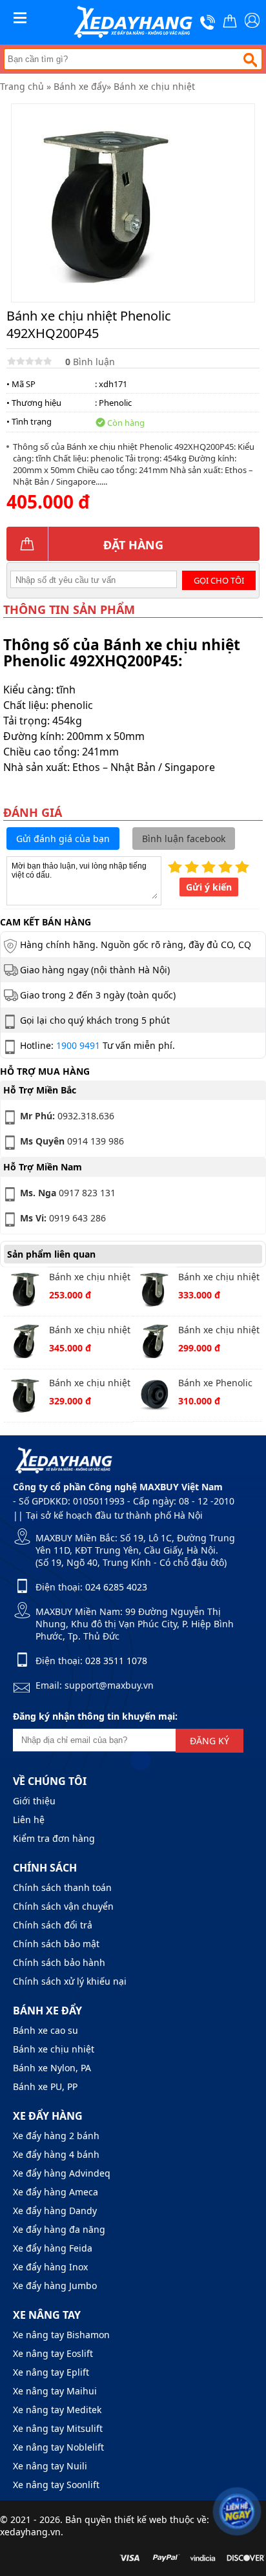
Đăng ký (210, 1741)
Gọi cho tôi (219, 580)
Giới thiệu (34, 1801)
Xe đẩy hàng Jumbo (55, 2286)
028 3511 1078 (116, 1661)
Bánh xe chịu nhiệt (154, 86)
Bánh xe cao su (46, 2030)
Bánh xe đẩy (80, 86)
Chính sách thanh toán (62, 1887)
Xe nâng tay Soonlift (56, 2485)
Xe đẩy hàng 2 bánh (56, 2136)
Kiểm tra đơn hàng (54, 1838)
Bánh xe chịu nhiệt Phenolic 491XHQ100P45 (219, 1331)
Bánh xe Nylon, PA (52, 2068)
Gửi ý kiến (209, 887)
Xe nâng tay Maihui (55, 2391)
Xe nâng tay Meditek (57, 2410)
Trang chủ (22, 86)
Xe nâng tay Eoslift (53, 2353)
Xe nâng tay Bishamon (61, 2335)
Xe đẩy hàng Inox (50, 2267)
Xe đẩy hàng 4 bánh (56, 2154)
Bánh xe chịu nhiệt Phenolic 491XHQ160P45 (90, 1331)
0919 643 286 (63, 1218)
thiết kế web (141, 2519)
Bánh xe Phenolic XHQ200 (215, 1384)
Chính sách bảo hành (59, 1962)
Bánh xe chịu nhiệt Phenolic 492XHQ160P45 (219, 1278)
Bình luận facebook (184, 839)
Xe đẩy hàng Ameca (56, 2192)
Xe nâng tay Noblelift (58, 2447)
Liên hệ (29, 1820)
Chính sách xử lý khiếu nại (70, 1981)
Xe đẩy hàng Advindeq (62, 2173)
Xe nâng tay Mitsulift (58, 2428)
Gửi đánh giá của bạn (63, 839)
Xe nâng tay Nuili (50, 2466)
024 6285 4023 (116, 1587)
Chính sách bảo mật (56, 1944)
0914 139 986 (72, 1141)
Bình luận (90, 362)
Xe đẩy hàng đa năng (59, 2229)
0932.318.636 (67, 1116)
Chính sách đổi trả (53, 1925)
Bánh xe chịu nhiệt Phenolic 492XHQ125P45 (90, 1384)
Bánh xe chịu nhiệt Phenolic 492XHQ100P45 (90, 1278)
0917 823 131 (68, 1193)
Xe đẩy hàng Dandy (55, 2211)
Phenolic (115, 403)
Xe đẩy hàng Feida (53, 2248)
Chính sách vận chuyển (63, 1906)
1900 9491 (78, 1045)
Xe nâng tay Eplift (51, 2372)
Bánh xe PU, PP (45, 2086)
